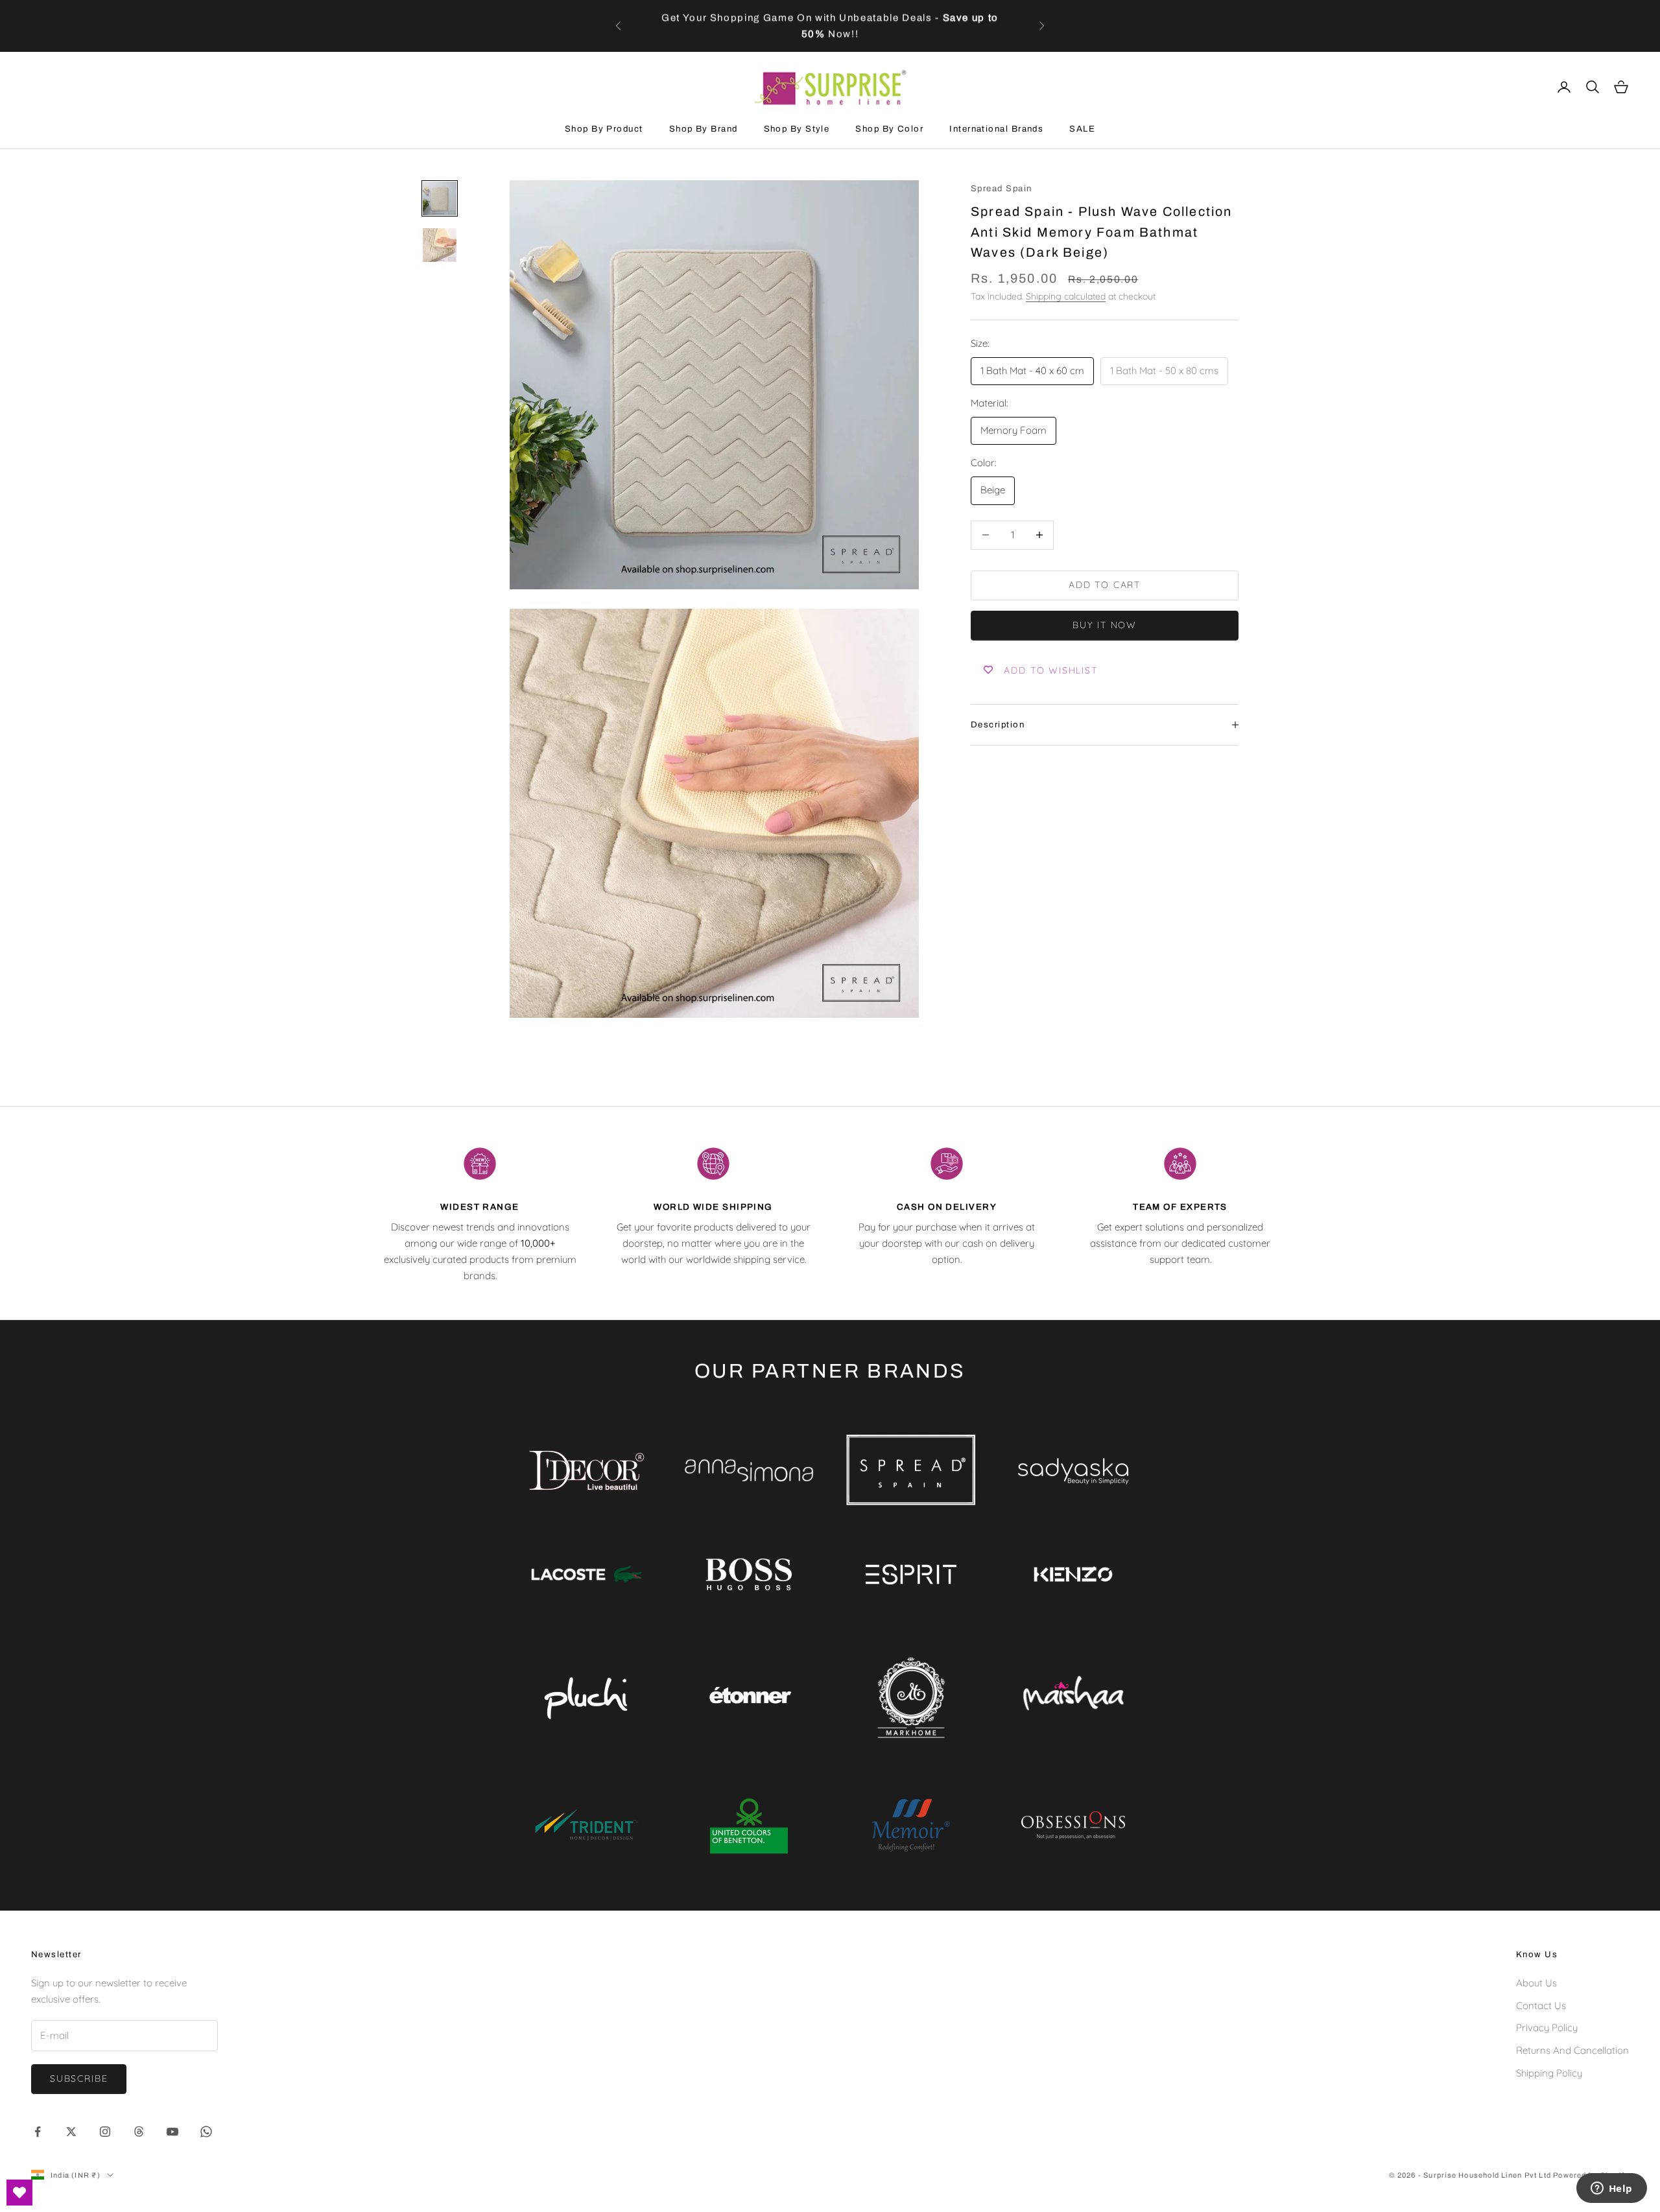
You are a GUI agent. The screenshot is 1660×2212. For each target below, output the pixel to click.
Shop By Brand (704, 129)
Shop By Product (604, 129)
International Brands (996, 129)
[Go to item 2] (440, 245)
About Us (1536, 1983)
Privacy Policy (1547, 2028)
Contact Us (1541, 2006)
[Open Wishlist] (19, 2193)
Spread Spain (1001, 188)
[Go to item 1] (440, 198)
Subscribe (79, 2078)
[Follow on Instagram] (105, 2132)
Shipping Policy (1549, 2073)
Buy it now (1105, 625)
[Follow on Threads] (139, 2132)
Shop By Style (797, 129)
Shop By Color (889, 129)
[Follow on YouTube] (172, 2132)
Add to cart (1105, 585)
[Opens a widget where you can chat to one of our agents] (1611, 2189)
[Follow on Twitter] (71, 2132)
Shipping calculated (1066, 296)
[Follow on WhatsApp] (206, 2132)
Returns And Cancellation (1572, 2050)
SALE (1082, 129)
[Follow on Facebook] (38, 2132)
